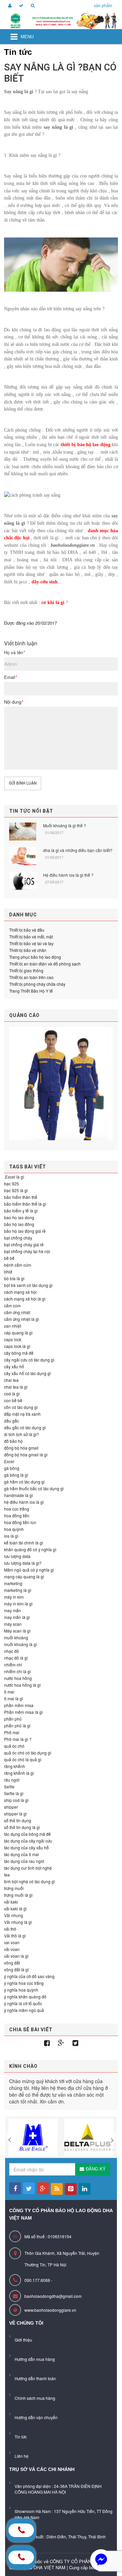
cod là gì (12, 1394)
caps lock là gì (17, 1346)
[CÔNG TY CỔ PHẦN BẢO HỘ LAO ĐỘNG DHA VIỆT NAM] (61, 21)
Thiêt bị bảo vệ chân (28, 950)
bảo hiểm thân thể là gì (25, 1204)
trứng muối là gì (18, 1895)
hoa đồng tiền (17, 1515)
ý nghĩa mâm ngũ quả (24, 2010)
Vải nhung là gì (18, 1922)
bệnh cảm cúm (18, 1265)
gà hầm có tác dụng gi (24, 1482)
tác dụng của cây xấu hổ (26, 1847)
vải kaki (11, 1902)
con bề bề (13, 1400)
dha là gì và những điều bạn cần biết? (78, 850)
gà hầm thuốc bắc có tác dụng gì (34, 1488)
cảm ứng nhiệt (17, 1312)
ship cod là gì (16, 1800)
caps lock (13, 1339)
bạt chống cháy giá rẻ (24, 1244)
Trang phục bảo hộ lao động (35, 957)
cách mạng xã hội (20, 1292)
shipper (11, 1807)
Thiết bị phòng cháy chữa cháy (37, 984)
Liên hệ (22, 2456)
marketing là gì (18, 1590)
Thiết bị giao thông (26, 970)
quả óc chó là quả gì (23, 1759)
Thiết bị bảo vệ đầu (27, 930)
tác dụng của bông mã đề (27, 1834)
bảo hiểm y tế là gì (21, 1211)
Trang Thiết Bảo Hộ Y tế (31, 991)
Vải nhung (14, 1915)
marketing (13, 1583)
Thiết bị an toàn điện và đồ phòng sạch (45, 964)
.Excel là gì (14, 1177)
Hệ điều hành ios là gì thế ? (68, 875)
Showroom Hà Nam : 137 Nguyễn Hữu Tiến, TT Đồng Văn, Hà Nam (64, 2514)
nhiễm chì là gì (17, 1671)
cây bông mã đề (19, 1353)
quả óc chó (14, 1746)
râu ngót (12, 1780)
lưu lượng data (17, 1556)
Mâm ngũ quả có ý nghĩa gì (29, 1570)
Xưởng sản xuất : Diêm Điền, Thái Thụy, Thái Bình (60, 2537)
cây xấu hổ (14, 1366)
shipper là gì (15, 1814)
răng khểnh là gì (19, 1773)
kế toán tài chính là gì (24, 1543)
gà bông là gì (16, 1475)
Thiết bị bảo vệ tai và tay (31, 943)
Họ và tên (14, 652)
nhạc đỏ (12, 1651)
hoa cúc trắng (17, 1509)
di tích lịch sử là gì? (22, 1434)
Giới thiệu (23, 2340)
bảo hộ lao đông (19, 1224)
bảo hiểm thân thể (21, 1197)
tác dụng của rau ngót (24, 1861)
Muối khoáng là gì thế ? (65, 825)
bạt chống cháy (18, 1238)
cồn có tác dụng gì (21, 1407)
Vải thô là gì (15, 1936)
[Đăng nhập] (9, 6)
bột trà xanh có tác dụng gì (28, 1285)
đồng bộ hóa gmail (21, 1448)
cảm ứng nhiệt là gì (22, 1319)
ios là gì (11, 1536)
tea (7, 1875)
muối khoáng (16, 1637)
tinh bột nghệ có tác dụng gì (29, 1881)
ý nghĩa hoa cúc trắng (24, 1983)
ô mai (9, 1692)
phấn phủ (13, 1719)
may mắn (13, 1610)
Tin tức (21, 2437)
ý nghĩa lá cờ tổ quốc (23, 2003)
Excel (9, 1461)
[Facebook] (47, 2043)
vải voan (12, 1949)
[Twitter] (75, 2043)
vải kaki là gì (15, 1908)
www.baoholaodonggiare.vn (50, 2310)
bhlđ (8, 1272)
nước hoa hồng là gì (22, 1685)
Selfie (9, 1786)
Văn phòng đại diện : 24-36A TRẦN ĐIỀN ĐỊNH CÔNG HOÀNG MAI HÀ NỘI (58, 2489)
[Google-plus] (61, 2043)
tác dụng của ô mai (22, 1854)
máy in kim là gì (18, 1604)
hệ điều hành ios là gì (24, 1502)
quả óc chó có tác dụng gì (28, 1753)
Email (11, 677)
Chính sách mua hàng (35, 2398)
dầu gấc (12, 1421)
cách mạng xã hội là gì (25, 1299)
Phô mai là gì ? (18, 1739)
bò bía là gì (14, 1278)
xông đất (12, 1963)
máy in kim (14, 1597)
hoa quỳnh (14, 1529)
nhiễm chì (13, 1665)
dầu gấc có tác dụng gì (25, 1427)
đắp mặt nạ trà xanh (22, 1414)
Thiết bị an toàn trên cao (31, 977)
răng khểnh (15, 1766)
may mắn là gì (17, 1617)
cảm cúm (12, 1305)
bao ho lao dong (19, 1217)
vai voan (12, 1942)
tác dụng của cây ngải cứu (28, 1841)
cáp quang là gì (18, 1333)
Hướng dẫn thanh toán (35, 2378)
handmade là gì (18, 1495)
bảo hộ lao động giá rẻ (25, 1231)
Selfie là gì (14, 1793)
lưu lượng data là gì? (23, 1563)
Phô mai (12, 1732)
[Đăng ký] (20, 6)
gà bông (12, 1468)
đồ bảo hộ (13, 1441)
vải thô (10, 1929)
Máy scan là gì (17, 1631)
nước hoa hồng (18, 1678)
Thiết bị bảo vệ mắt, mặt (31, 937)
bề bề (9, 1258)
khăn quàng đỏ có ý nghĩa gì (30, 1549)
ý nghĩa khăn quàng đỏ (25, 1997)
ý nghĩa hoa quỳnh (21, 1990)
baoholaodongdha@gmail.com (53, 2296)
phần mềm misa (19, 1705)
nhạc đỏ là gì (16, 1658)
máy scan (13, 1624)
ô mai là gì (14, 1698)
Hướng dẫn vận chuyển (36, 2417)
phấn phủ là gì (17, 1726)
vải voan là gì (16, 1956)
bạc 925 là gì (16, 1190)
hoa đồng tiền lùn (20, 1522)
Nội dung (14, 702)
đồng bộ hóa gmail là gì (26, 1455)
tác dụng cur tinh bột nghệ (28, 1868)
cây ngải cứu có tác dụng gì (29, 1360)
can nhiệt (13, 1326)
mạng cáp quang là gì (24, 1576)
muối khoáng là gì (21, 1644)
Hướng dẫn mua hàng (35, 2359)
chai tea (11, 1380)
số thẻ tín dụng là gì (22, 1827)
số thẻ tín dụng (18, 1820)
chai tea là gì (16, 1387)
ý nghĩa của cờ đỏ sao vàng (29, 1976)
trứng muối (14, 1888)
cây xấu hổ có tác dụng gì (27, 1373)
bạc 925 (12, 1183)
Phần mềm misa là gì (23, 1712)
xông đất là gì (16, 1969)
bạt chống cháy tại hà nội (27, 1251)
